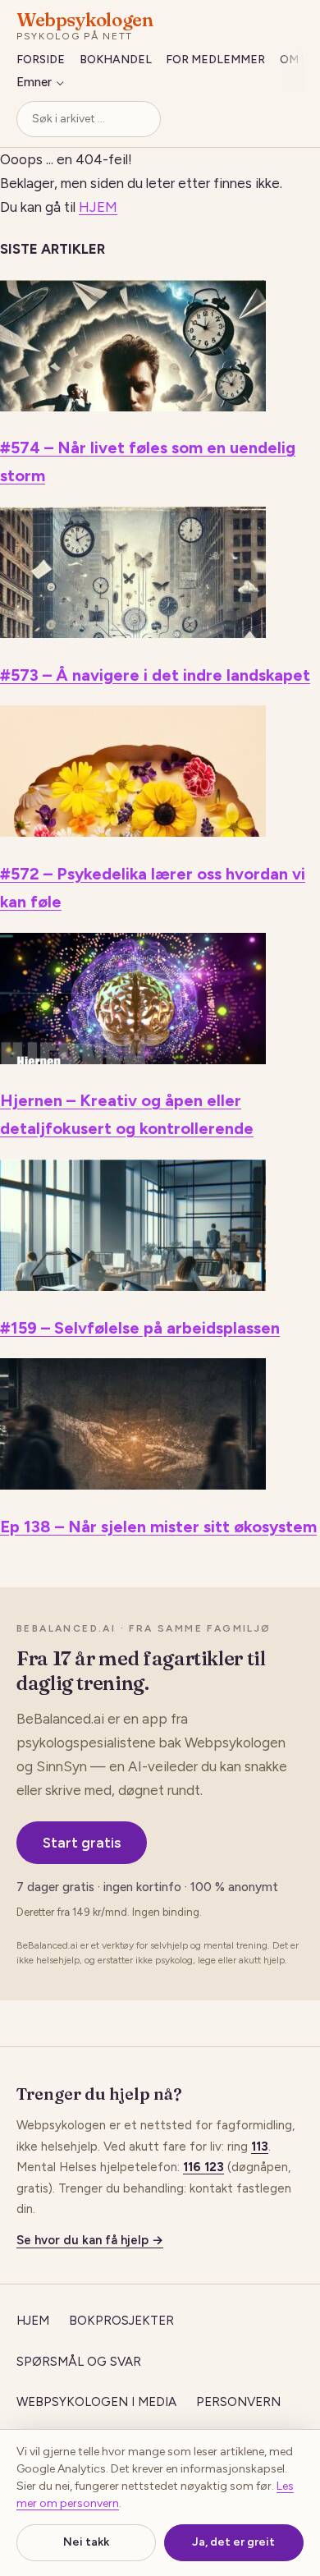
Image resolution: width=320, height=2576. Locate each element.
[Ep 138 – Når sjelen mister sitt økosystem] (133, 1485)
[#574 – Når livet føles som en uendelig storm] (133, 406)
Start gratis (82, 1843)
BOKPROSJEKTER (121, 2321)
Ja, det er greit (233, 2542)
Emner (34, 82)
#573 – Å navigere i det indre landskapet (155, 675)
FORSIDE (41, 60)
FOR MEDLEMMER (215, 60)
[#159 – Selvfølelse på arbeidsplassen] (133, 1286)
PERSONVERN (238, 2402)
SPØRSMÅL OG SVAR (79, 2362)
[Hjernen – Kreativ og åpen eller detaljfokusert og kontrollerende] (133, 1059)
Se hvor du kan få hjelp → (90, 2240)
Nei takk (86, 2542)
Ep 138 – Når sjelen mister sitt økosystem (158, 1527)
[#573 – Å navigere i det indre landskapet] (133, 633)
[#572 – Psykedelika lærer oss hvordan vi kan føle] (133, 832)
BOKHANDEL (116, 60)
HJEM (98, 207)
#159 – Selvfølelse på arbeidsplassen (140, 1328)
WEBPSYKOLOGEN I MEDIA (96, 2402)
